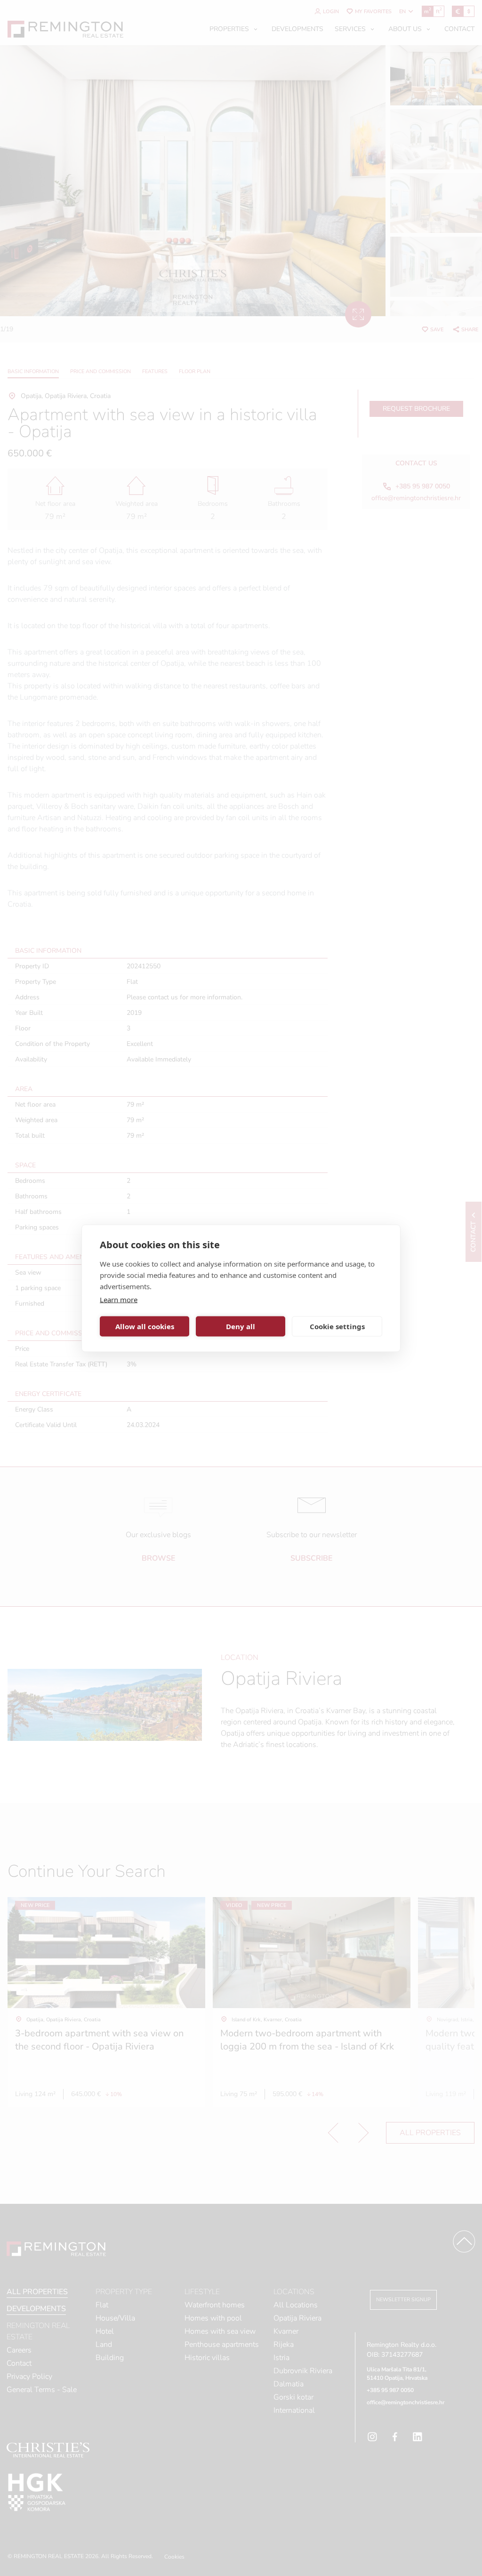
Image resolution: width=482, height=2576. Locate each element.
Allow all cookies (145, 1326)
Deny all (241, 1326)
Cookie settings (337, 1326)
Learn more (119, 1299)
